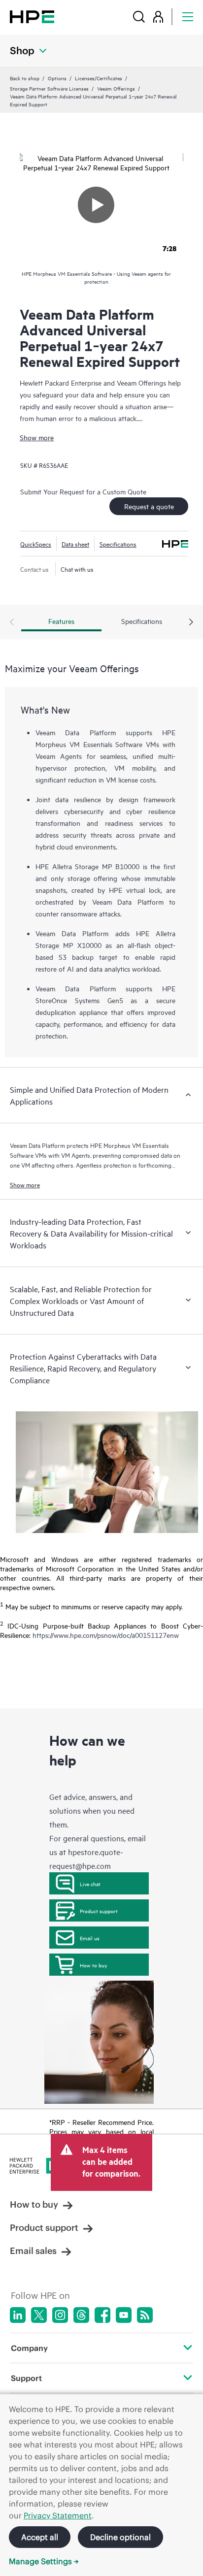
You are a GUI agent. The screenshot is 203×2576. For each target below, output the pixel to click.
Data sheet (75, 544)
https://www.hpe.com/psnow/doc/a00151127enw (106, 1635)
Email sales (33, 2251)
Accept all (40, 2537)
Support (26, 2378)
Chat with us (77, 569)
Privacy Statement (58, 2515)
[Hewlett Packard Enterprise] (32, 16)
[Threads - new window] (81, 2315)
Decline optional (120, 2537)
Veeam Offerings (116, 88)
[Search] (139, 16)
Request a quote (149, 506)
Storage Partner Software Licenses (49, 88)
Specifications (118, 544)
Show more (37, 437)
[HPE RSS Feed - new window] (145, 2315)
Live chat (90, 1884)
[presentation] (191, 622)
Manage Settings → (44, 2561)
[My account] (158, 16)
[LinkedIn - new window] (18, 2315)
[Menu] (188, 16)
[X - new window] (39, 2315)
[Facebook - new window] (102, 2315)
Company (29, 2348)
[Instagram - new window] (60, 2315)
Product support (99, 1911)
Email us (90, 1938)
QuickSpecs (36, 544)
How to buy (93, 1965)
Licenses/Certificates (99, 78)
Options (57, 78)
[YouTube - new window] (124, 2315)
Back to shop (25, 78)
